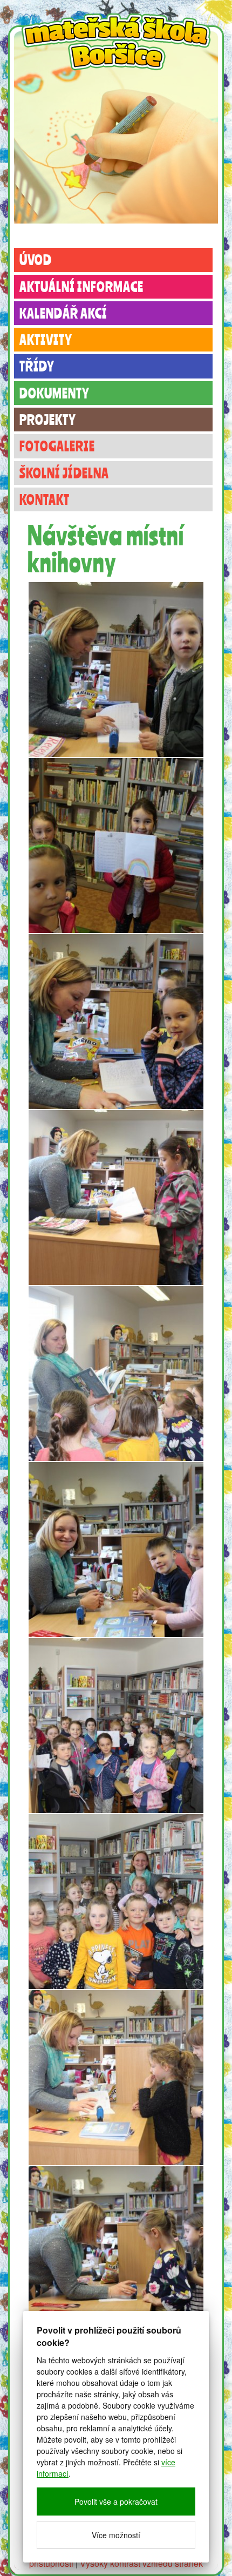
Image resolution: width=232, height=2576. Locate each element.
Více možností (116, 2535)
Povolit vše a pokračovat (116, 2501)
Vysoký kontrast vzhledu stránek (141, 2563)
